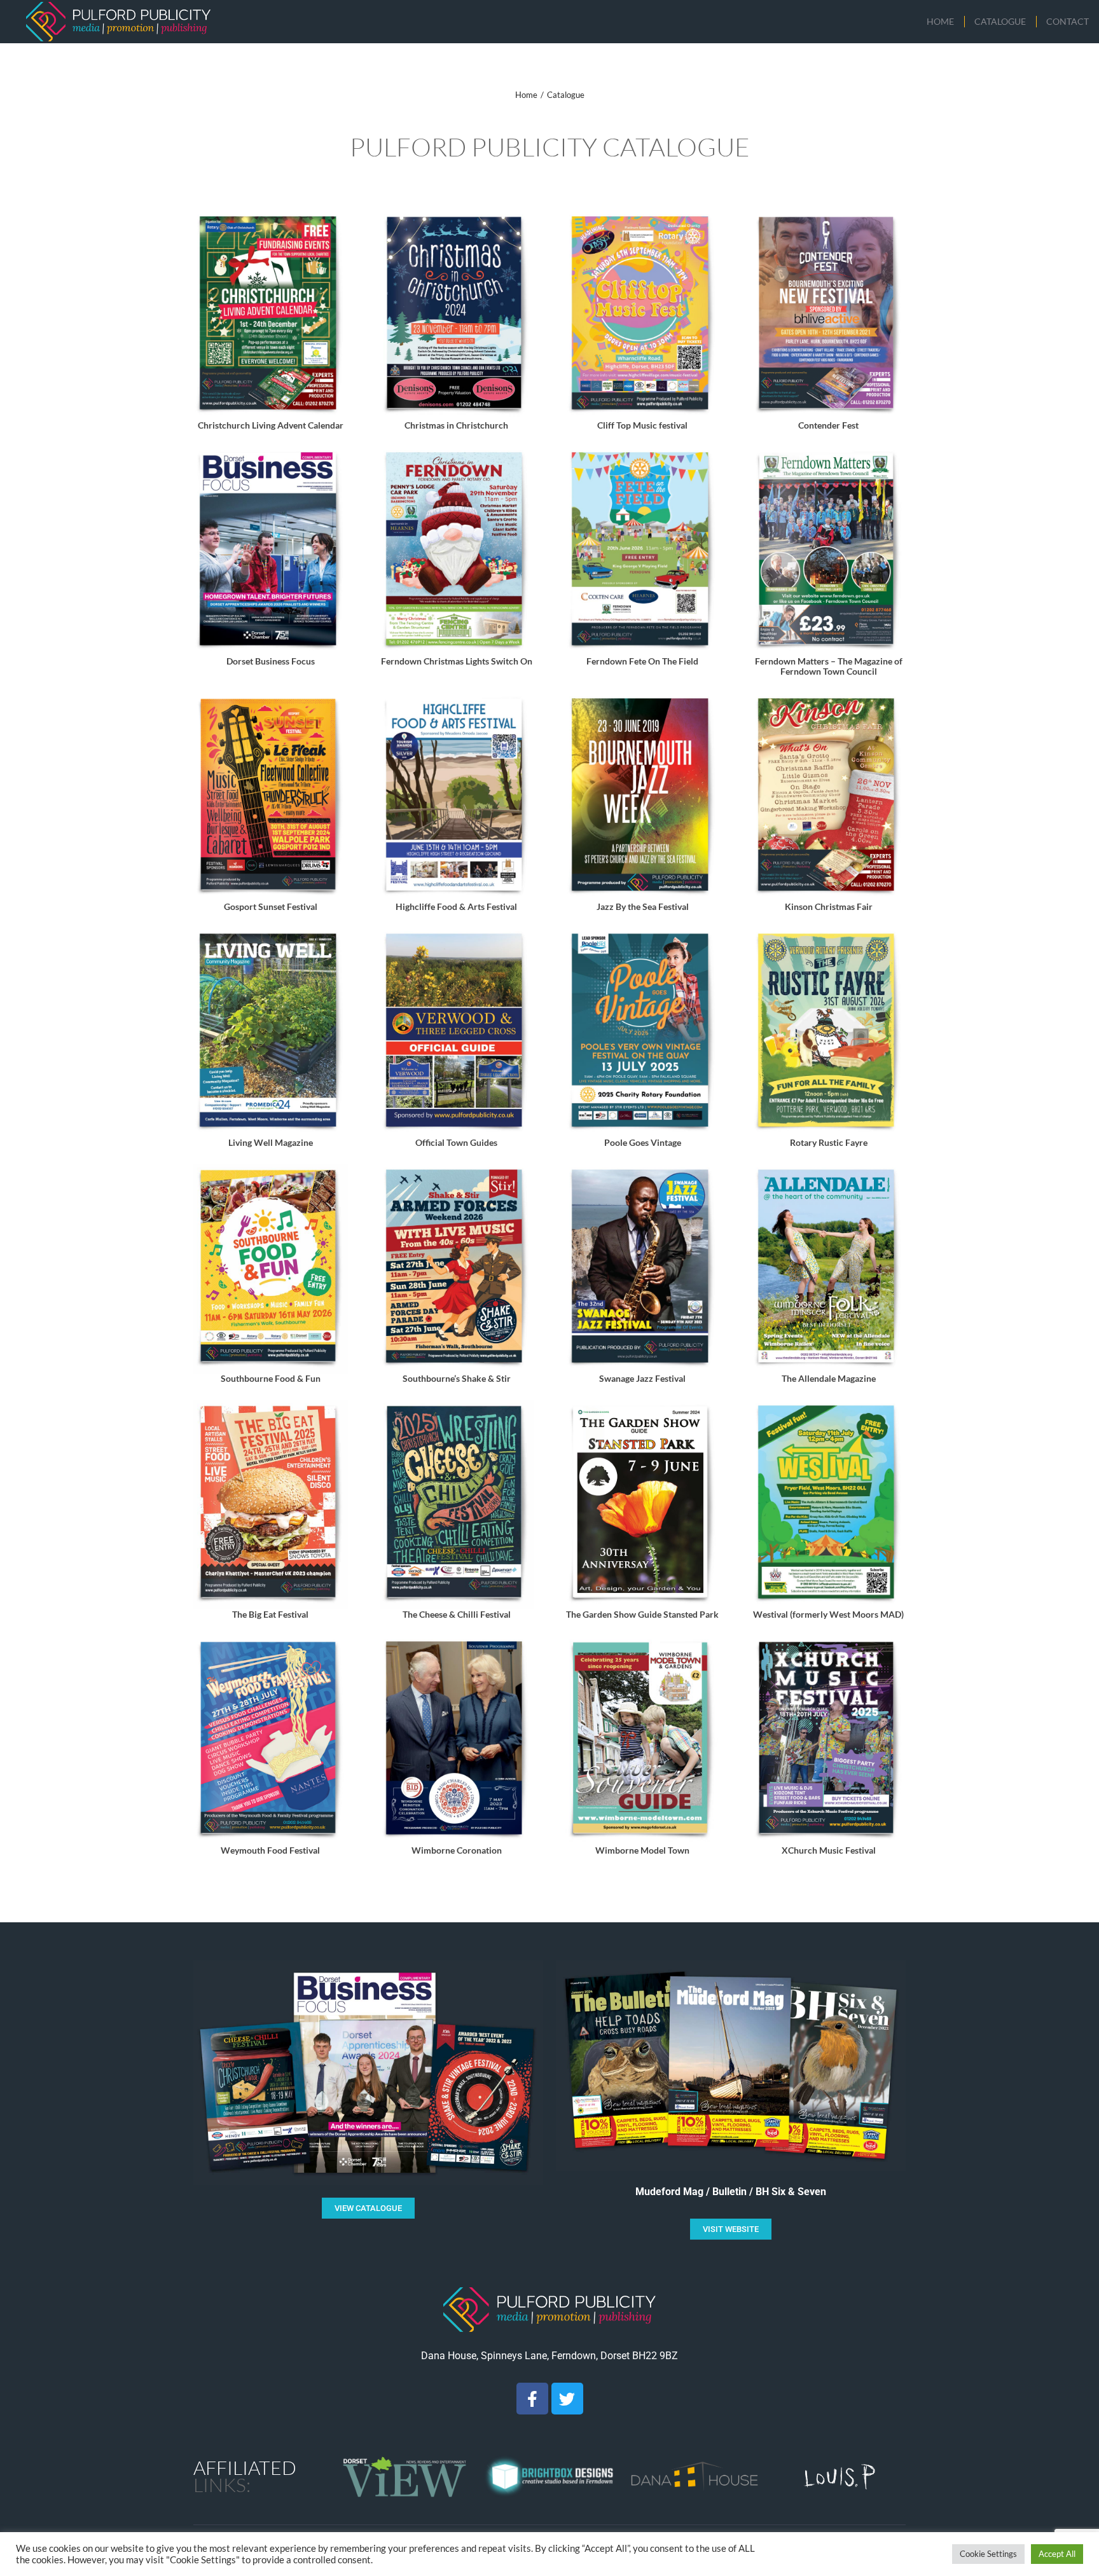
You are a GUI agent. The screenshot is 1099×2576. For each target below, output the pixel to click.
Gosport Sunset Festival (271, 906)
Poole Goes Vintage (643, 1142)
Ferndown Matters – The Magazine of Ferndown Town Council (829, 666)
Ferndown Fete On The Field (642, 661)
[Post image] (271, 315)
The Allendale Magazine (829, 1378)
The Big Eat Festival (270, 1614)
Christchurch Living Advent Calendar (271, 425)
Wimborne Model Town (642, 1850)
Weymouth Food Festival (270, 1850)
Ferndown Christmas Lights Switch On (457, 661)
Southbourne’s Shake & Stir (457, 1378)
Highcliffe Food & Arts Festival (456, 906)
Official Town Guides (456, 1142)
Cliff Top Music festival (642, 425)
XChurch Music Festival (829, 1850)
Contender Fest (828, 425)
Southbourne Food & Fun (271, 1378)
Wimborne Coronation (457, 1850)
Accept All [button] (1057, 2554)
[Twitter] (567, 2399)
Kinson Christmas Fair (829, 906)
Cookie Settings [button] (988, 2554)
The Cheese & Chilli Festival (457, 1614)
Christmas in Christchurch (456, 425)
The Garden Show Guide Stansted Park (642, 1614)
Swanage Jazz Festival (642, 1378)
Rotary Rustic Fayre (829, 1142)
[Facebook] (532, 2399)
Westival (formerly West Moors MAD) (828, 1614)
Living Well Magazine (271, 1142)
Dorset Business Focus (271, 661)
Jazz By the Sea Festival (643, 906)
